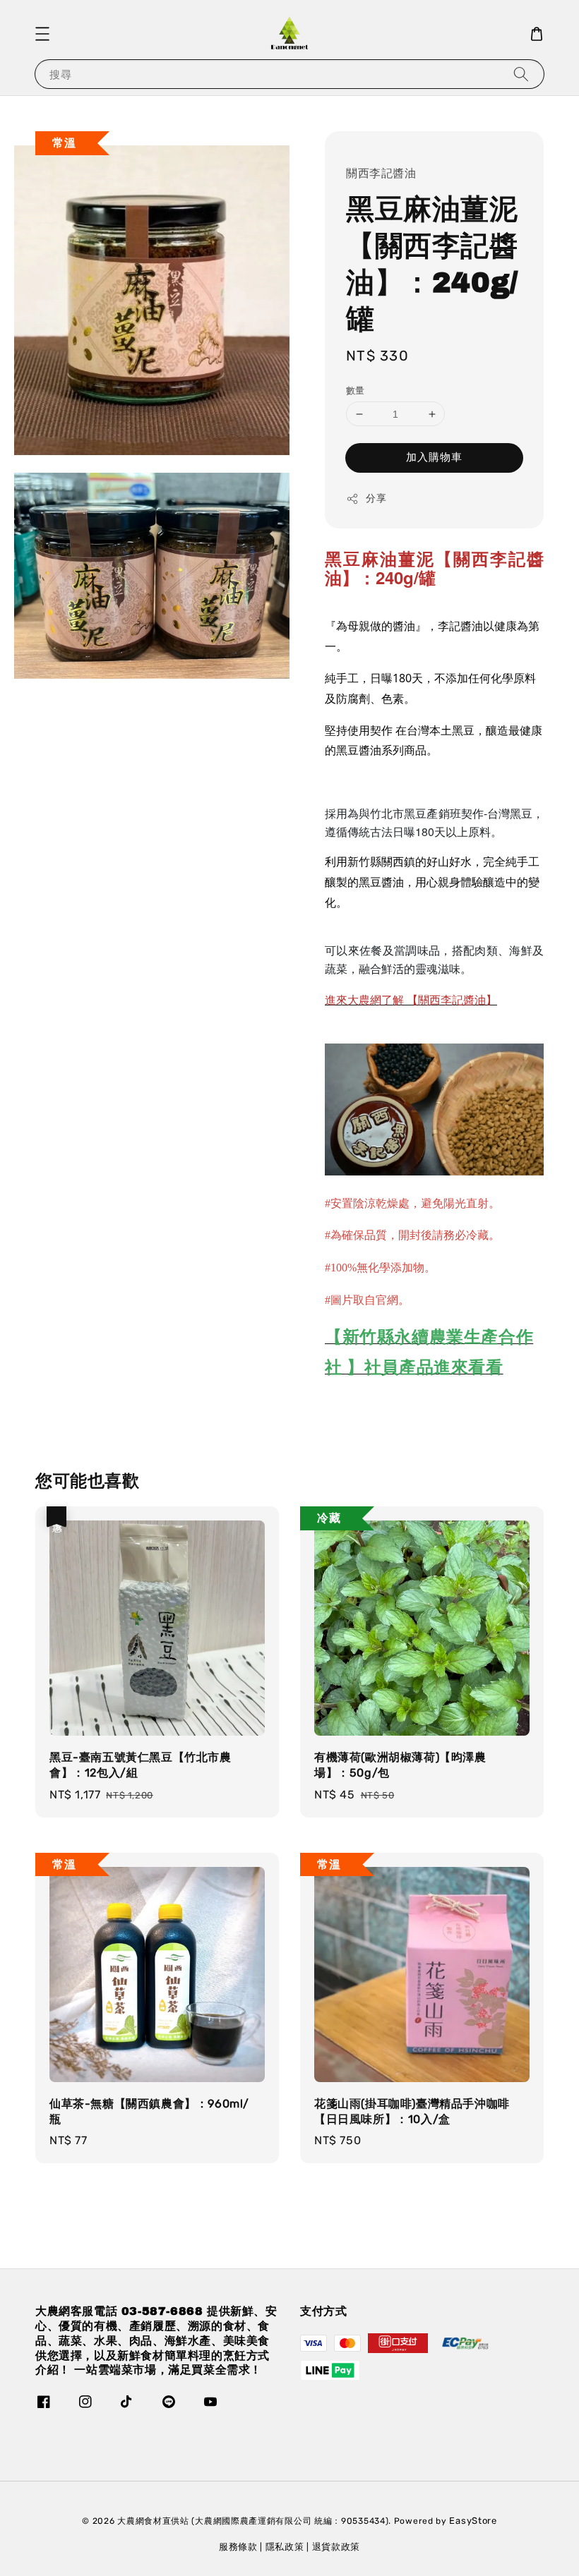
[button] (42, 34)
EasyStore (473, 2521)
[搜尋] (521, 74)
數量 (356, 391)
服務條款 (238, 2547)
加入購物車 (434, 457)
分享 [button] (376, 498)
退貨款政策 (336, 2547)
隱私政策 (285, 2547)
